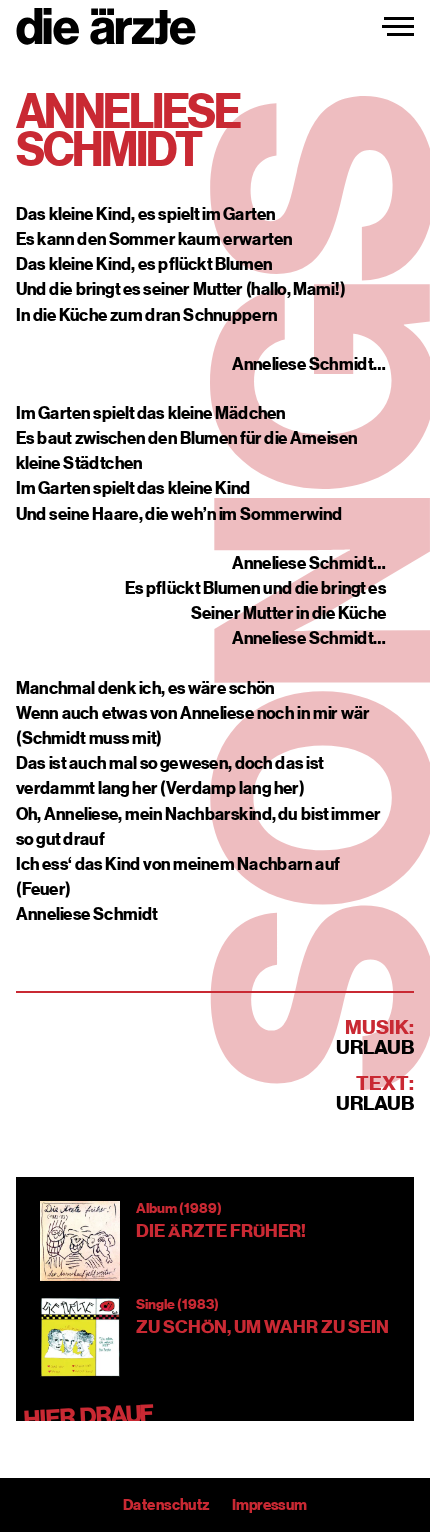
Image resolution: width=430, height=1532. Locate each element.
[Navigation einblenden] (398, 27)
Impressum (269, 1505)
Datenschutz (166, 1505)
